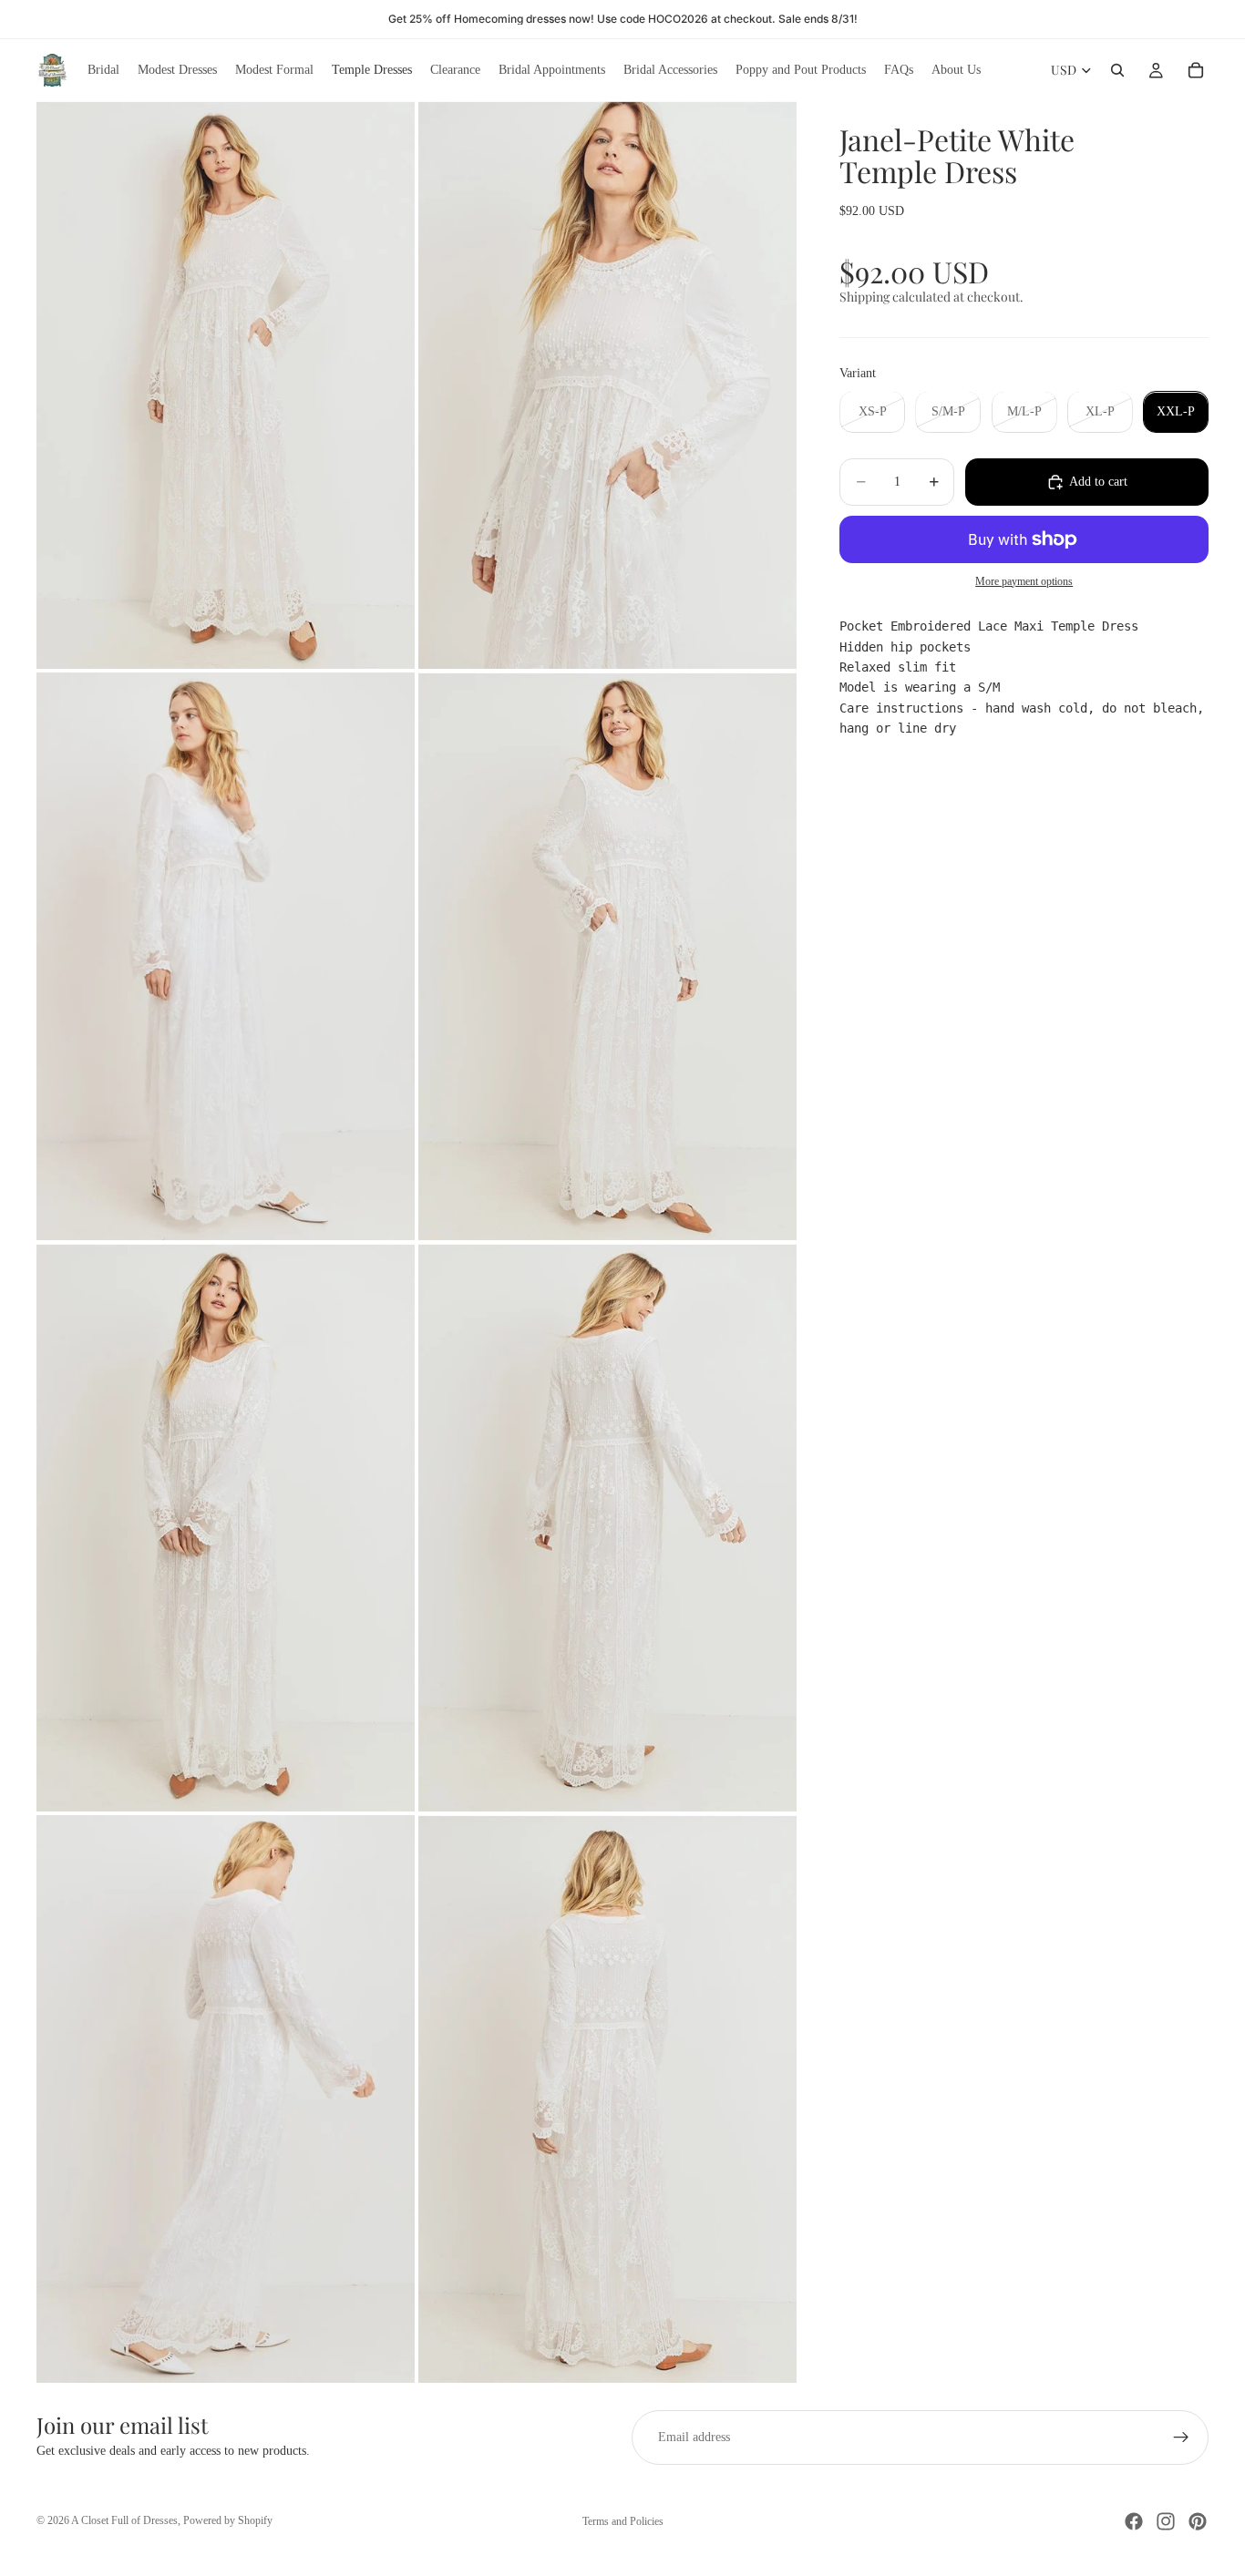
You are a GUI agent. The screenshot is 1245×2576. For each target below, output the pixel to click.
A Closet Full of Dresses (124, 2520)
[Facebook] (1134, 2521)
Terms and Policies (623, 2521)
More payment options (1024, 582)
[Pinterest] (1198, 2521)
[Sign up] (1181, 2437)
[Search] (1117, 70)
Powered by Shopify (228, 2520)
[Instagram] (1166, 2521)
